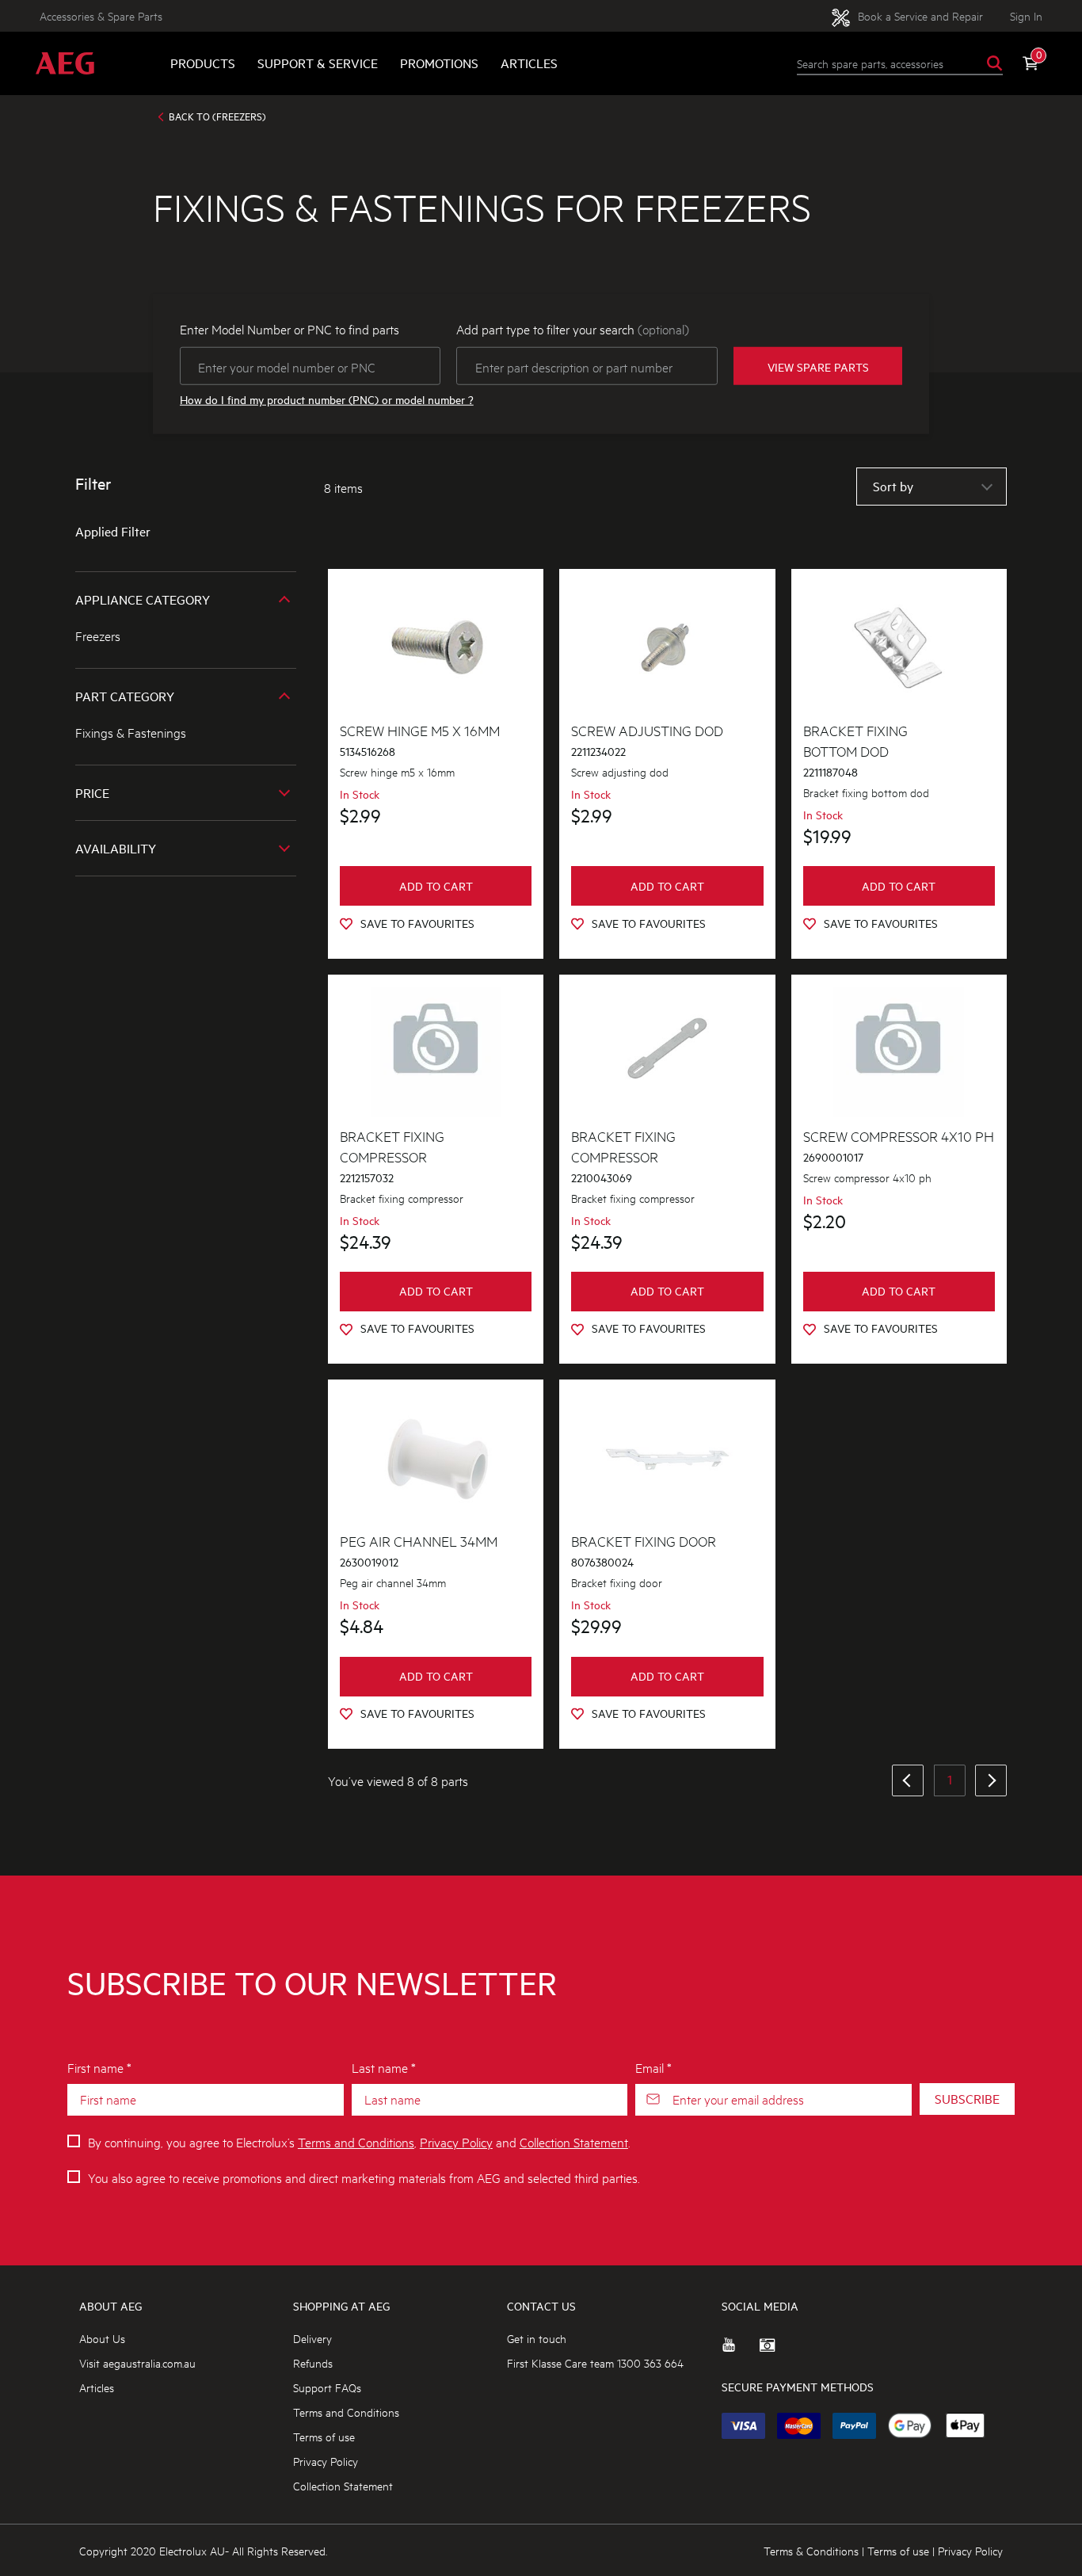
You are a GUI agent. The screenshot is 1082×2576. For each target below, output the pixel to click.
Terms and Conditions (356, 2141)
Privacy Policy (456, 2141)
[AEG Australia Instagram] (779, 2351)
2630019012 (369, 1562)
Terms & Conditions (811, 2550)
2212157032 (367, 1178)
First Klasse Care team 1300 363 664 (595, 2362)
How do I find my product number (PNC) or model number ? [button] (327, 400)
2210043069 (602, 1178)
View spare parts (818, 366)
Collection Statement (574, 2141)
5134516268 (368, 752)
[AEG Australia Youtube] (741, 2351)
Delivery (312, 2338)
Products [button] (203, 63)
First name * (99, 2067)
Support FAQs (327, 2387)
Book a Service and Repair (919, 15)
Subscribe (967, 2099)
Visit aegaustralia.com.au (137, 2362)
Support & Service (318, 63)
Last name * (384, 2067)
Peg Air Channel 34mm (419, 1540)
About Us (102, 2338)
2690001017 (833, 1157)
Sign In (1026, 15)
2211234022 (598, 752)
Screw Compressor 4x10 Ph (899, 1135)
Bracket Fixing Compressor (392, 1146)
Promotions (439, 63)
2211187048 (831, 772)
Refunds (313, 2362)
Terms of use (324, 2436)
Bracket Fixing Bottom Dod (855, 740)
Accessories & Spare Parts (101, 15)
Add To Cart (436, 886)
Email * (653, 2067)
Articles (529, 63)
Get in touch (537, 2338)
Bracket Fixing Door (644, 1540)
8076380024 (602, 1562)
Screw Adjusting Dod (647, 730)
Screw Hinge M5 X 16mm (420, 730)
